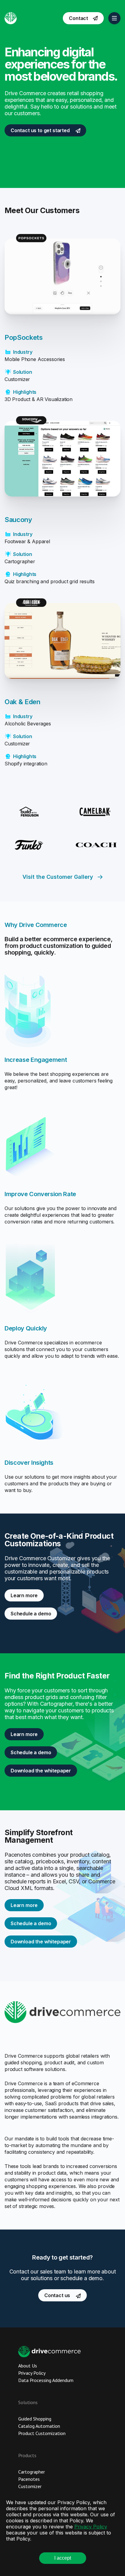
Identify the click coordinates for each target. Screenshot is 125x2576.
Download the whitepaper (41, 1771)
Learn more (24, 1595)
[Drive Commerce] (11, 18)
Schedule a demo (31, 1614)
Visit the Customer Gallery (58, 877)
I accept (63, 2558)
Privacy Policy (91, 2527)
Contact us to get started (41, 130)
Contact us (58, 2295)
